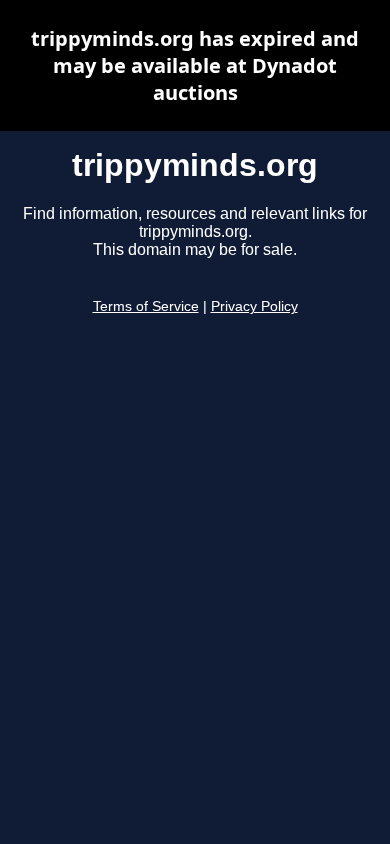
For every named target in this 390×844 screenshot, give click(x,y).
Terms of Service (146, 306)
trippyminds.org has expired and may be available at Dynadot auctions (195, 65)
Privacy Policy (254, 306)
